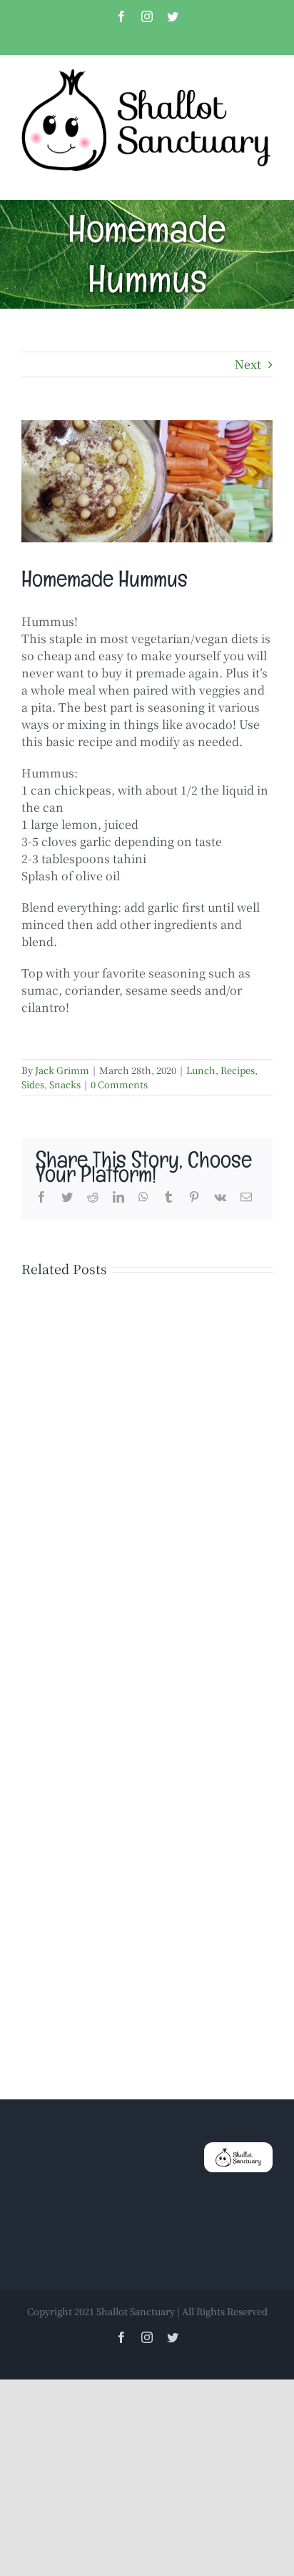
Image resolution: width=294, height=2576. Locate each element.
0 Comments (119, 1084)
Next (248, 364)
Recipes (238, 1070)
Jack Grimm (62, 1070)
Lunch (201, 1070)
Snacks (65, 1084)
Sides (33, 1084)
